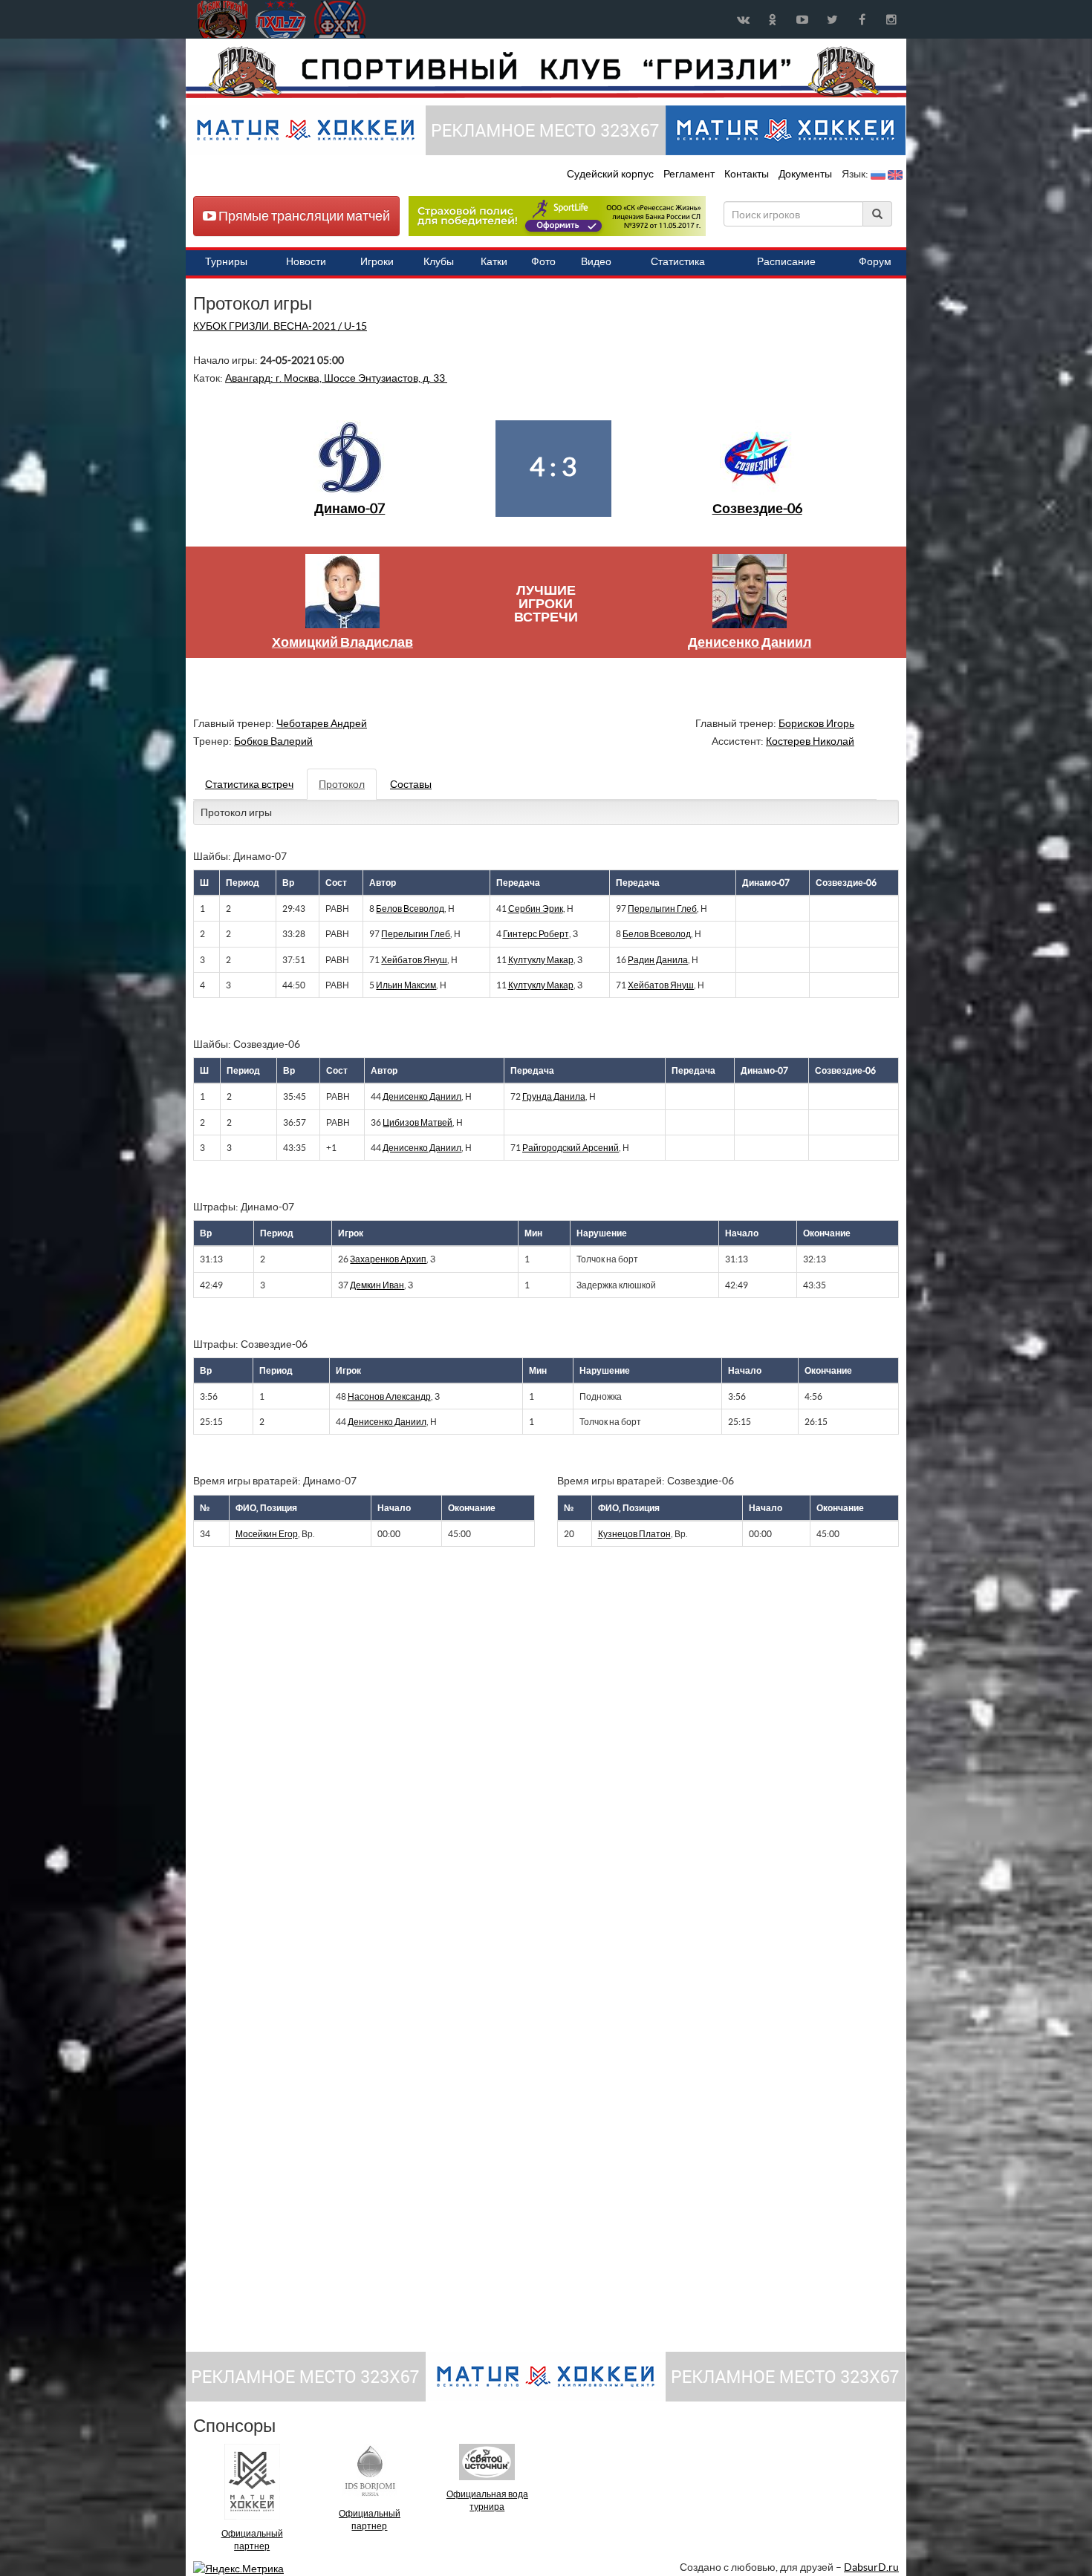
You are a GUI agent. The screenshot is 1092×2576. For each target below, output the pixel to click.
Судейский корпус (611, 174)
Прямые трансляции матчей (303, 216)
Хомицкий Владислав (342, 642)
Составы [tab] (411, 784)
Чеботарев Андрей (322, 723)
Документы (806, 174)
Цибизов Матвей (417, 1122)
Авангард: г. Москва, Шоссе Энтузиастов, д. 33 (336, 378)
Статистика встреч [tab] (249, 784)
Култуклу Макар (541, 960)
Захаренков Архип (388, 1259)
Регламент (690, 174)
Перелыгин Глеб (662, 909)
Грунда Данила (554, 1096)
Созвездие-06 (757, 508)
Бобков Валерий (273, 741)
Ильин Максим (406, 985)
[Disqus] (535, 1762)
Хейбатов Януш (414, 960)
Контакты (747, 174)
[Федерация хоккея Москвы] (340, 19)
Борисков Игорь (816, 723)
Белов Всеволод (410, 909)
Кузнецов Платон (634, 1534)
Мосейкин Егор (267, 1534)
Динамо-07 (350, 508)
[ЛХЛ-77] (557, 215)
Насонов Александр (389, 1396)
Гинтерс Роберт (536, 934)
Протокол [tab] (342, 784)
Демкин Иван (377, 1285)
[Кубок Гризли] (546, 71)
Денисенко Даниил (750, 642)
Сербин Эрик (536, 909)
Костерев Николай (810, 741)
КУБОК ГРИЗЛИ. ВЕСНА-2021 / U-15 (280, 326)
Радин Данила (658, 960)
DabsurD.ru (871, 2567)
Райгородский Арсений (571, 1148)
